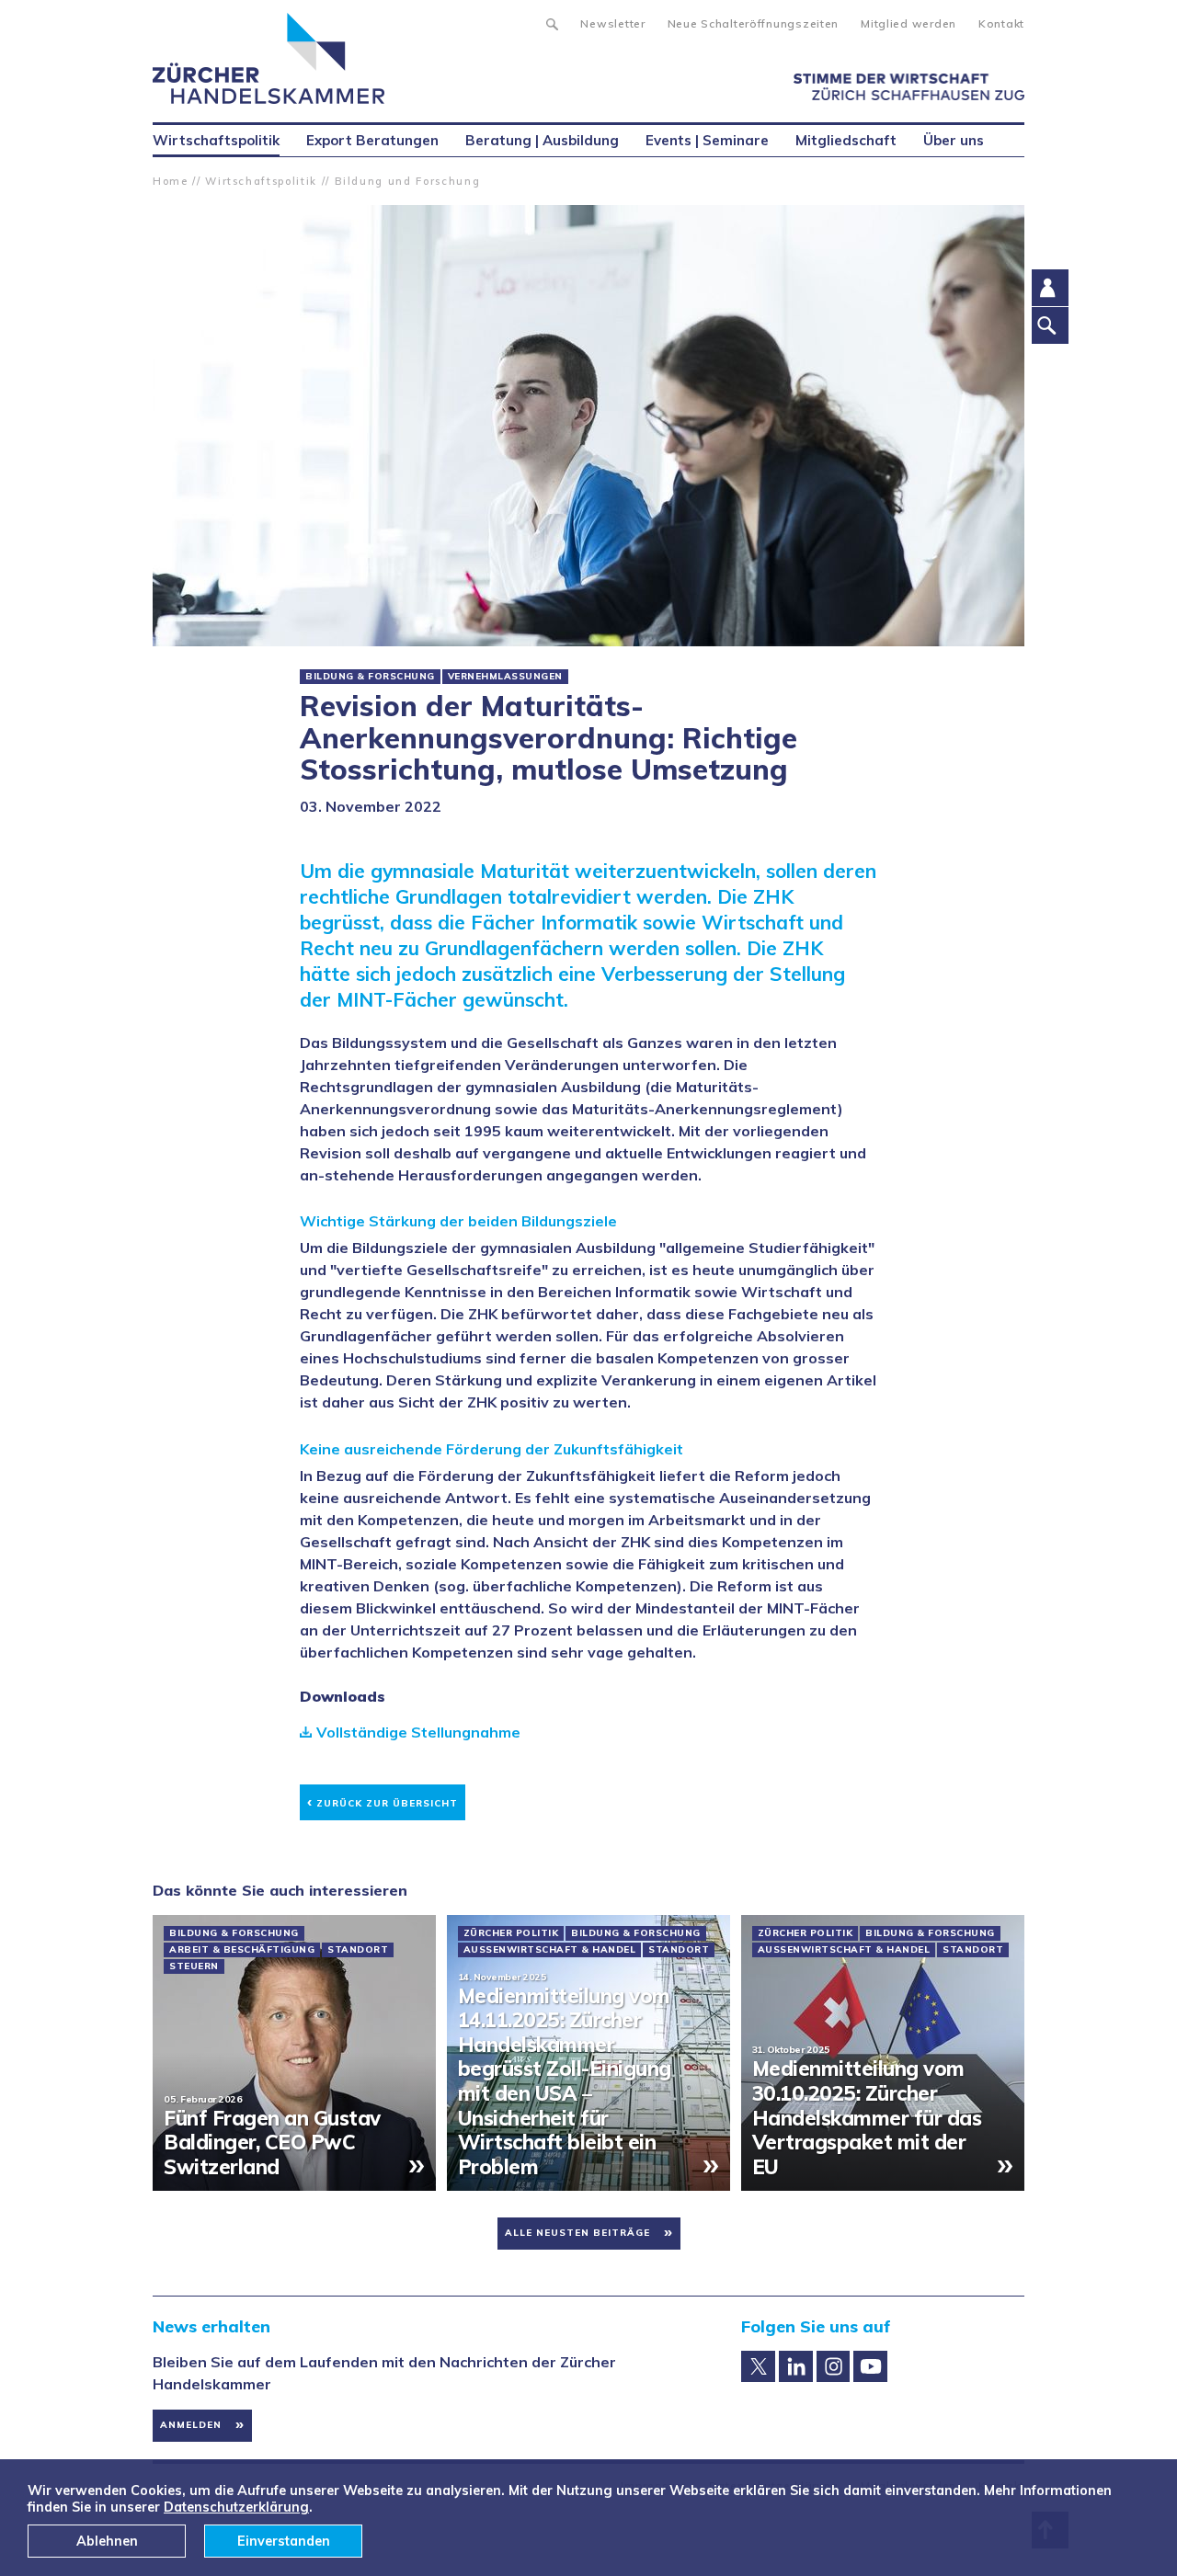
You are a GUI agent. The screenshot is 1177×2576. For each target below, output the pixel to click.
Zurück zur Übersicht (383, 1801)
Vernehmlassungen (505, 677)
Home (171, 181)
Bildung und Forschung (408, 181)
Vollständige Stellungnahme (418, 1732)
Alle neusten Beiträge (577, 2233)
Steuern (194, 1966)
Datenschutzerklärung (236, 2507)
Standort (358, 1950)
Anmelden (191, 2425)
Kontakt (1001, 23)
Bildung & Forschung (370, 677)
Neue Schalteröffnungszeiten (753, 23)
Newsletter (612, 23)
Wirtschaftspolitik (261, 181)
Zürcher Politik (511, 1933)
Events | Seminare (707, 140)
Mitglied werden (908, 23)
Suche (551, 22)
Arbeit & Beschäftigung (242, 1950)
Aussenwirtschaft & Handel (550, 1950)
